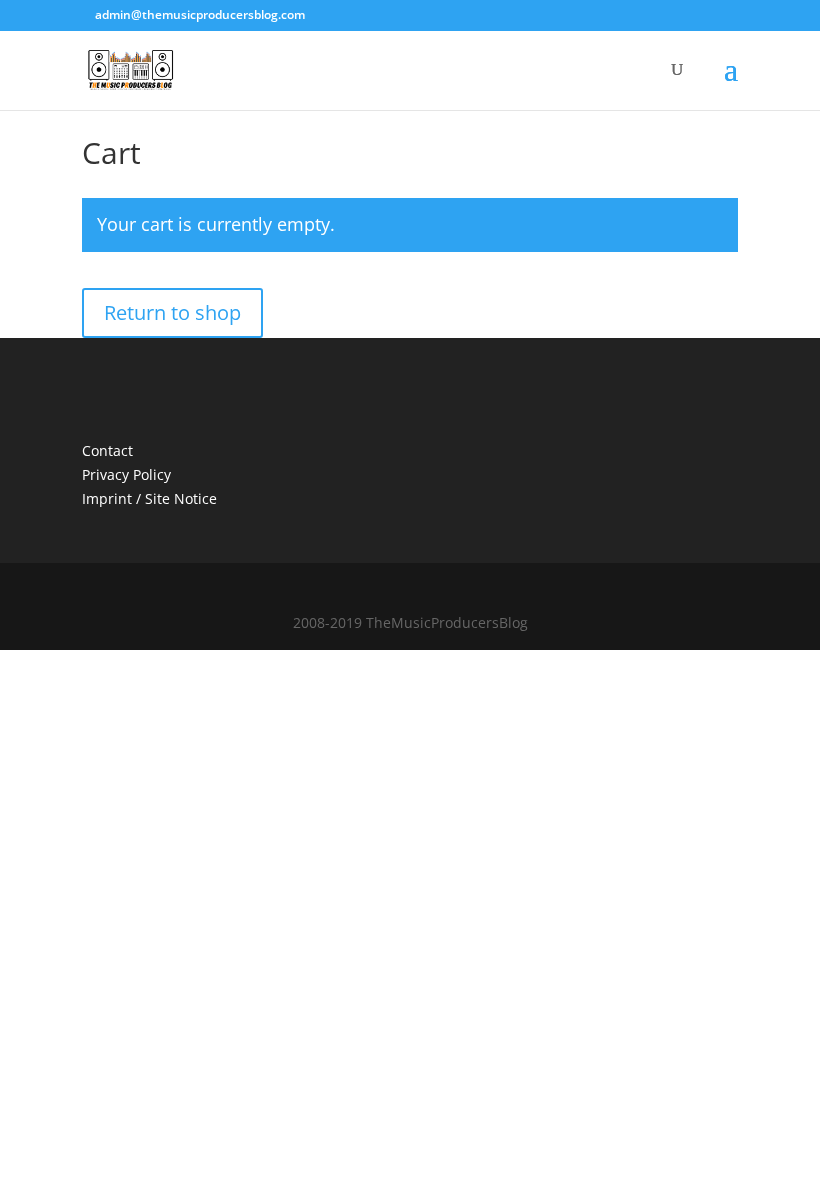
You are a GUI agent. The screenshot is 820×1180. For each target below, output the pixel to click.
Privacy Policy (126, 474)
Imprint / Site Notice (149, 498)
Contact (107, 450)
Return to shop (172, 312)
